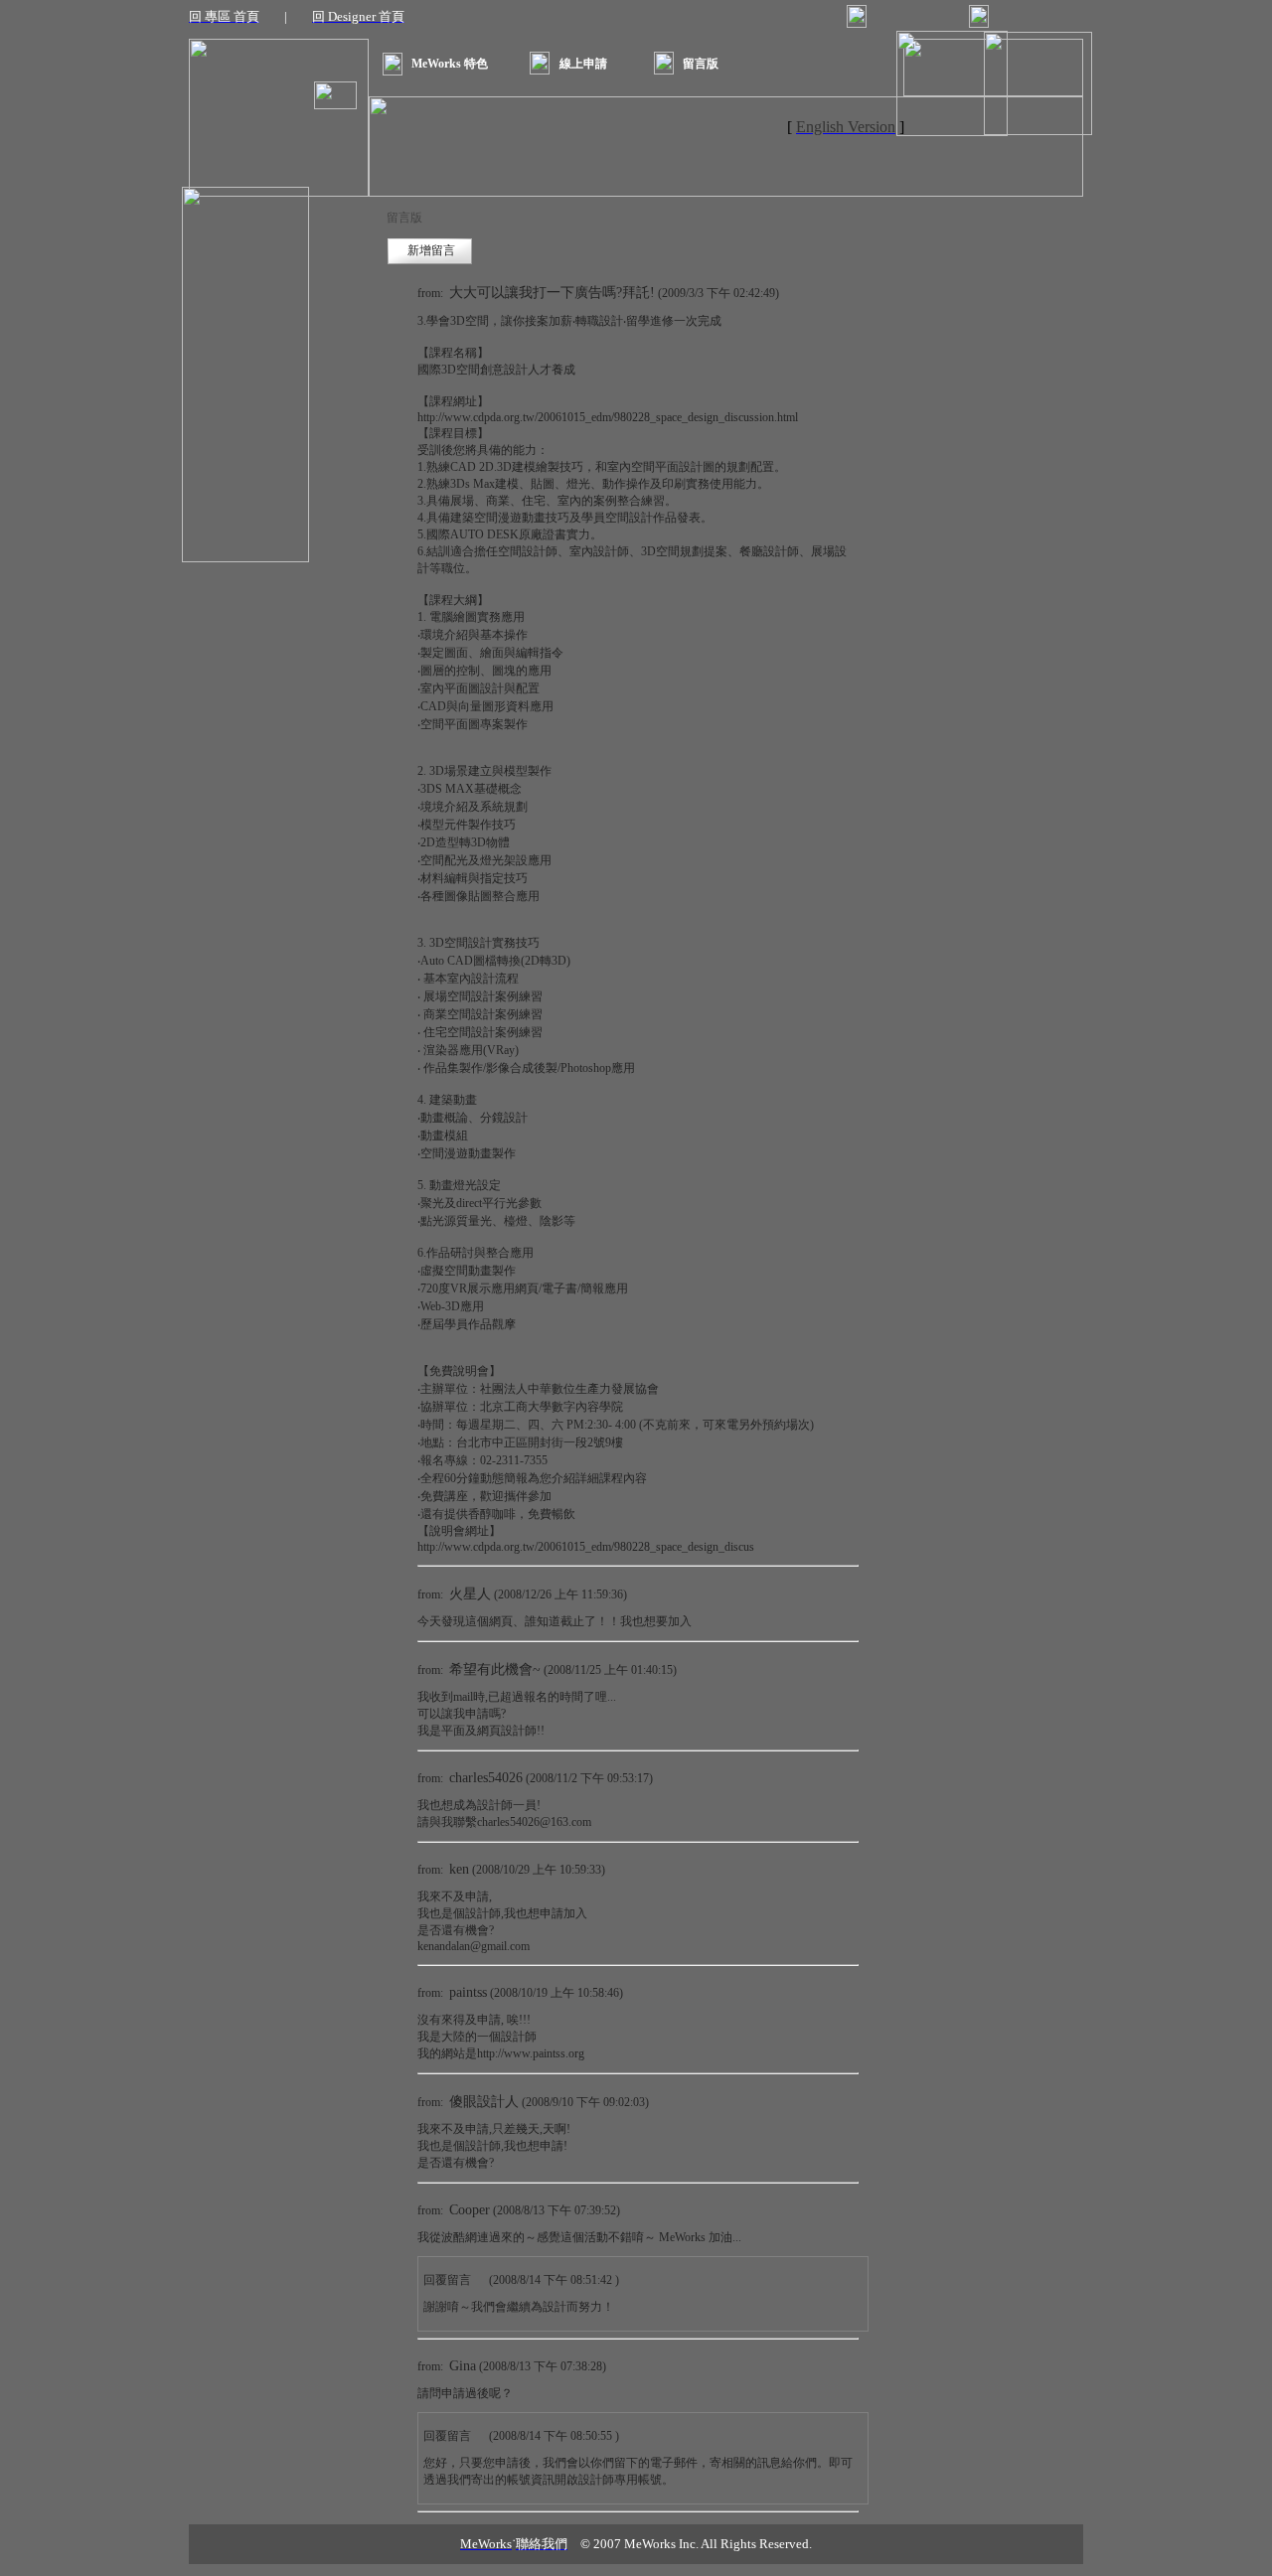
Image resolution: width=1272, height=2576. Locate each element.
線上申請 (583, 64)
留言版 (701, 64)
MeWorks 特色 (450, 64)
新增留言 (431, 250)
